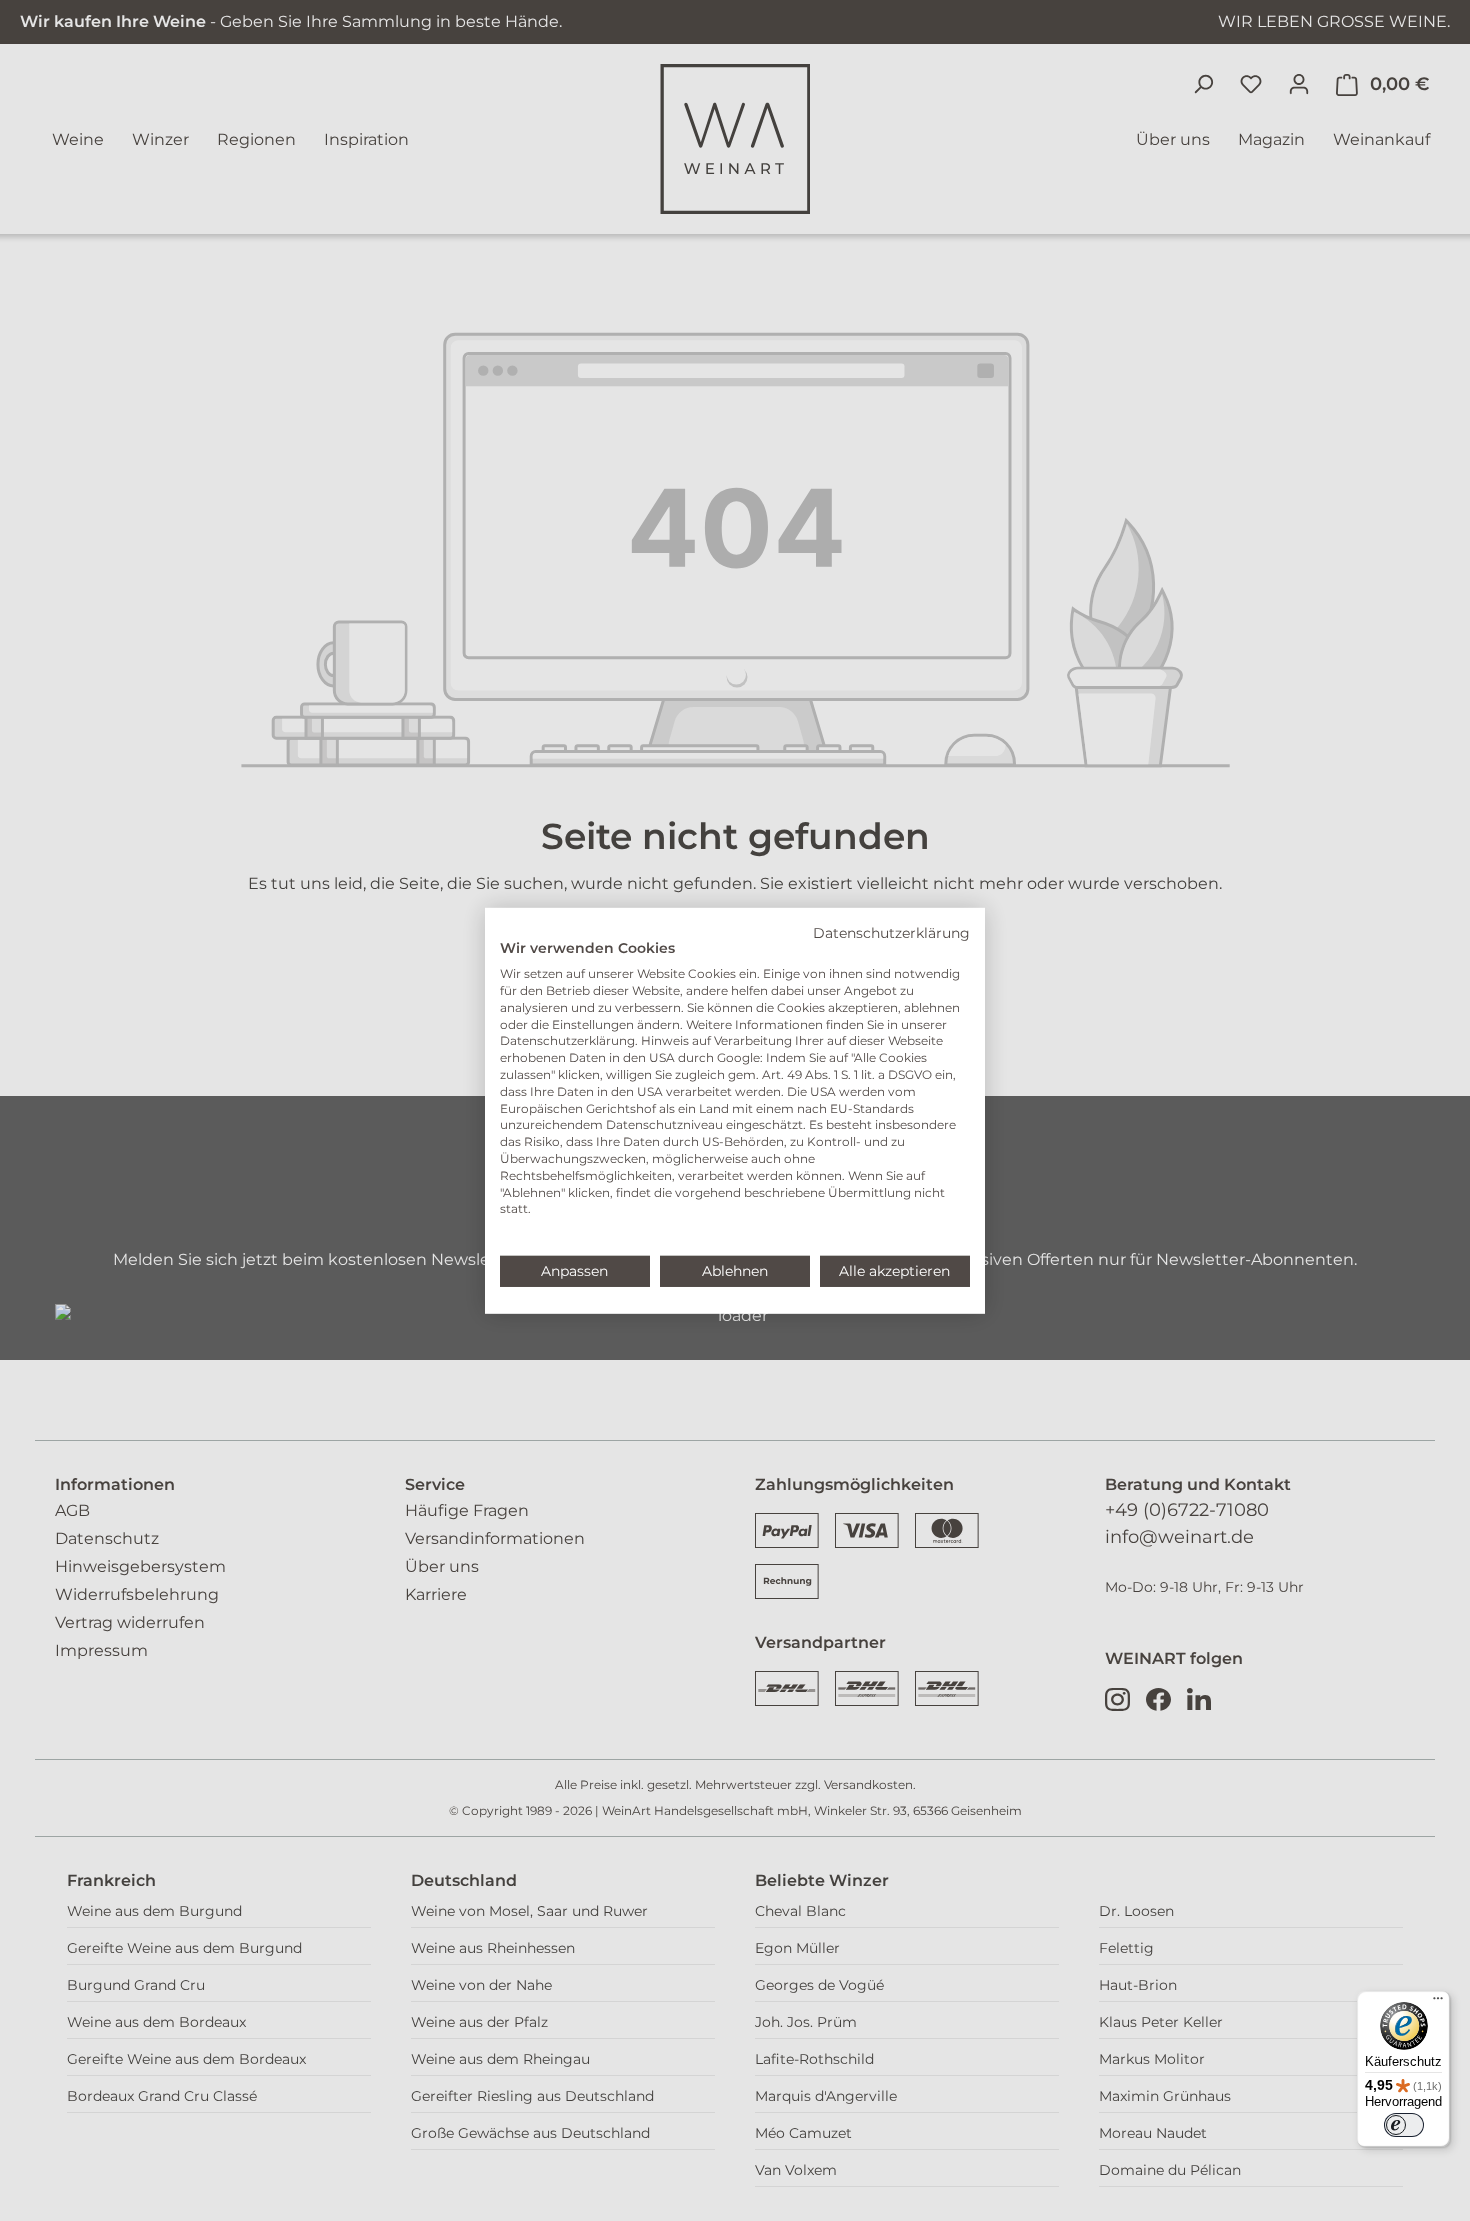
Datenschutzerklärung (891, 932)
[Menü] (1438, 2003)
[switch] (1404, 2125)
